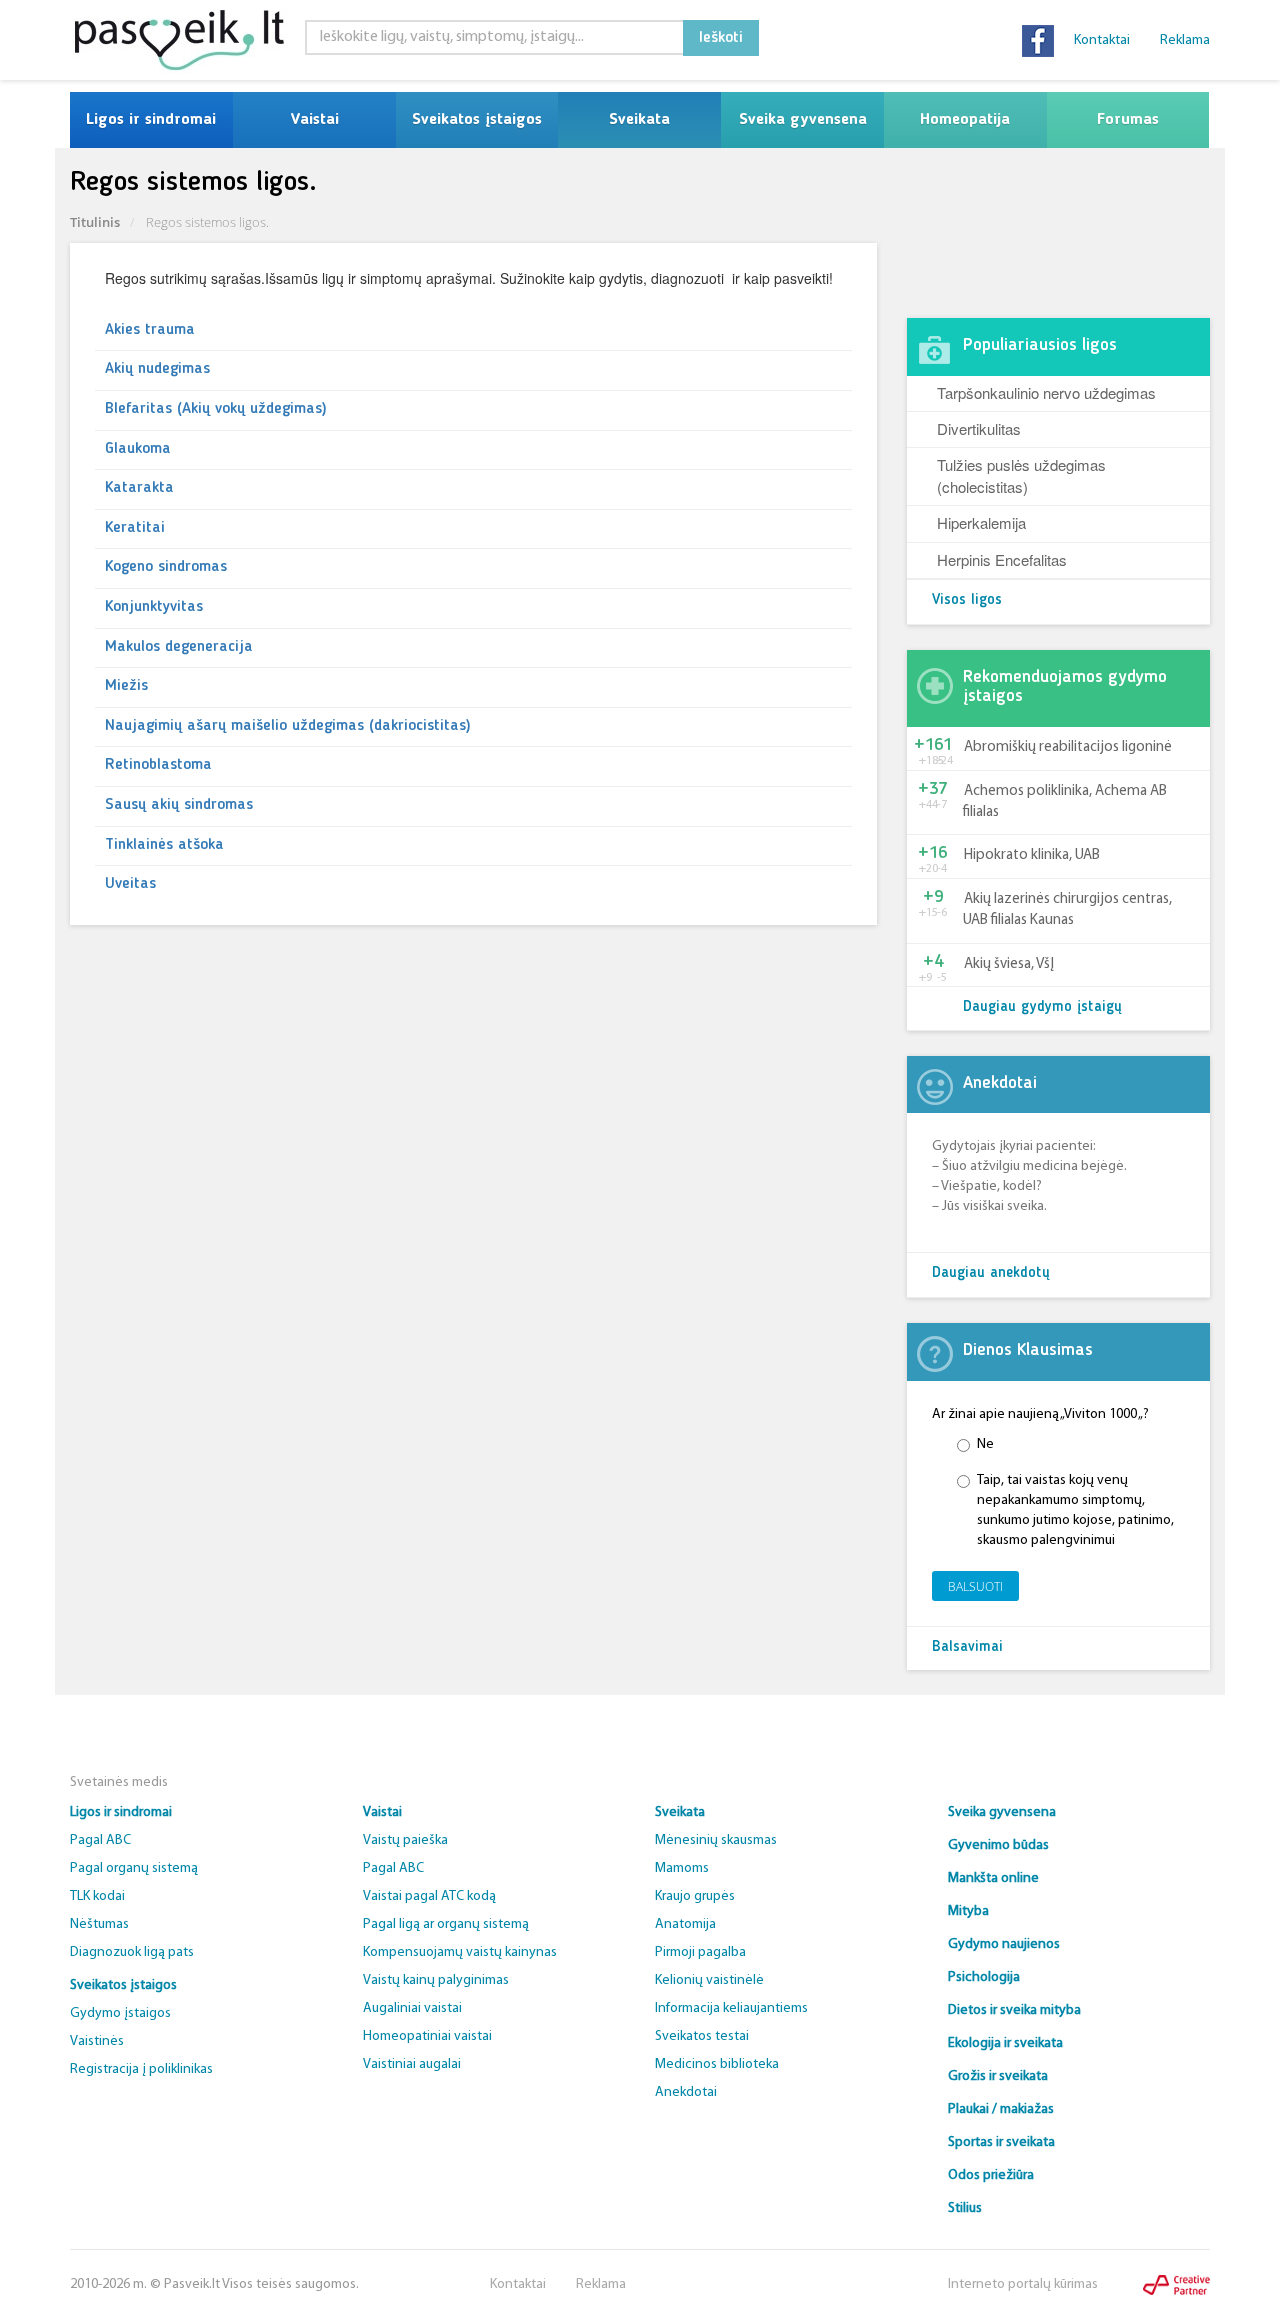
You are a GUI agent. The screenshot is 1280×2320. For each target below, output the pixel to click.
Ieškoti (721, 38)
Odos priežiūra (991, 2175)
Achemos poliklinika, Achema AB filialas (1065, 802)
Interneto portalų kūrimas (1023, 2284)
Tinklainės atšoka (164, 845)
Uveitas (130, 884)
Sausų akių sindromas (179, 805)
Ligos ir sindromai (151, 120)
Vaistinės (97, 2041)
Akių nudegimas (157, 369)
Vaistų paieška (405, 1840)
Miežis (126, 686)
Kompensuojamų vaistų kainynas (460, 1952)
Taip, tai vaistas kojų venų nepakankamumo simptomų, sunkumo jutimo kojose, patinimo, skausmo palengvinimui (1075, 1510)
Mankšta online (993, 1878)
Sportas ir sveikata (1001, 2142)
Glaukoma (138, 449)
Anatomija (685, 1924)
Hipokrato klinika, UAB (1032, 855)
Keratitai (135, 528)
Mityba (968, 1911)
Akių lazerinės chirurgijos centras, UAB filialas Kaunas (1067, 910)
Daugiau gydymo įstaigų (1042, 1007)
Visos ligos (967, 600)
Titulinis (95, 222)
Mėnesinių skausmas (716, 1840)
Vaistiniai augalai (412, 2064)
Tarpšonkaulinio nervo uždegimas (1046, 392)
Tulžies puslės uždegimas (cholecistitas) (1021, 475)
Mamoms (682, 1868)
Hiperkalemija (981, 522)
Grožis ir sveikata (998, 2076)
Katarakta (139, 488)
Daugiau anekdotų (991, 1273)
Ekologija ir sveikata (1005, 2043)
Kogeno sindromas (166, 567)
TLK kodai (97, 1896)
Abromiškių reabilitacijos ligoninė (1068, 747)
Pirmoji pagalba (700, 1952)
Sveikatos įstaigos (477, 120)
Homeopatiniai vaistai (427, 2036)
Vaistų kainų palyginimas (436, 1980)
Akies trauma (150, 330)
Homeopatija (965, 120)
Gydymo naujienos (1004, 1944)
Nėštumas (99, 1924)
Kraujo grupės (695, 1896)
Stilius (965, 2208)
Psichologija (984, 1977)
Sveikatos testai (702, 2036)
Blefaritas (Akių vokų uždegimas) (216, 409)
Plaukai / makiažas (1001, 2109)
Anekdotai (686, 2092)
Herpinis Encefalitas (1002, 559)
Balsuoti (975, 1586)
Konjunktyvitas (154, 607)
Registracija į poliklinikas (141, 2069)
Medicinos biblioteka (717, 2064)
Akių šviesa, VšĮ (1009, 964)
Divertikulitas (979, 428)
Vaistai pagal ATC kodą (429, 1896)
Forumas (1128, 120)
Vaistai (314, 120)
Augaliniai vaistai (412, 2008)
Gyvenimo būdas (998, 1845)
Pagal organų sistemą (134, 1868)
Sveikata (639, 120)
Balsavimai (967, 1647)
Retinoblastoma (158, 765)
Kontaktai (1102, 40)
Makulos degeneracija (179, 647)
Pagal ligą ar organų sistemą (446, 1924)
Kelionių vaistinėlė (709, 1980)
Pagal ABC (100, 1840)
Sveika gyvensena (803, 120)
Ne (985, 1444)
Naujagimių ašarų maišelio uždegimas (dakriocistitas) (288, 726)
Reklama (1185, 40)
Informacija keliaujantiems (731, 2008)
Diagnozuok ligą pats (132, 1952)
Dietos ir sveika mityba (1014, 2010)
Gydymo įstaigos (120, 2013)
